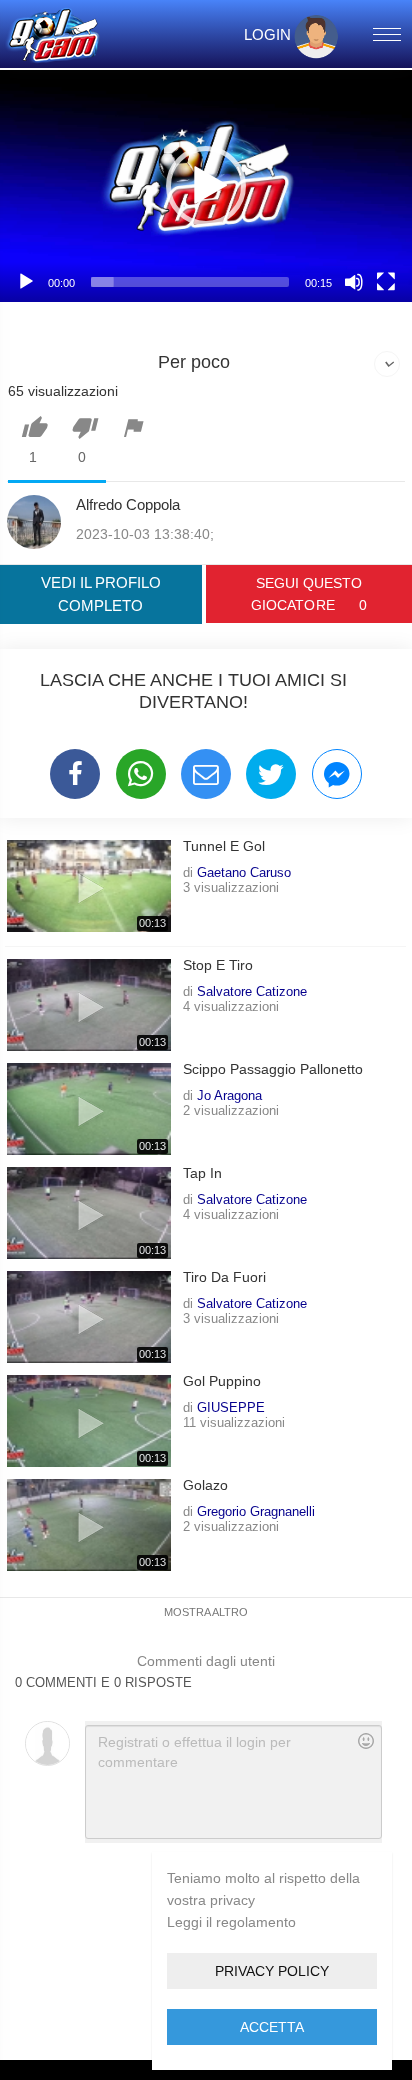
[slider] (190, 282)
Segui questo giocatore (308, 594)
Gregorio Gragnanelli (256, 1511)
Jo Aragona (229, 1095)
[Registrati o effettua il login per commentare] (233, 1782)
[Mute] (354, 282)
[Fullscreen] (386, 282)
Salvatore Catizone (252, 991)
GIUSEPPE (231, 1407)
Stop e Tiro (218, 965)
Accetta (272, 2027)
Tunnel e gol (224, 846)
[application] (206, 186)
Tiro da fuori (224, 1277)
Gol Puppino (222, 1381)
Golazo (205, 1485)
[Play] (26, 282)
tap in (202, 1173)
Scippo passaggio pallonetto (273, 1069)
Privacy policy (272, 1971)
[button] (206, 186)
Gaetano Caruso (244, 872)
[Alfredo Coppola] (34, 522)
